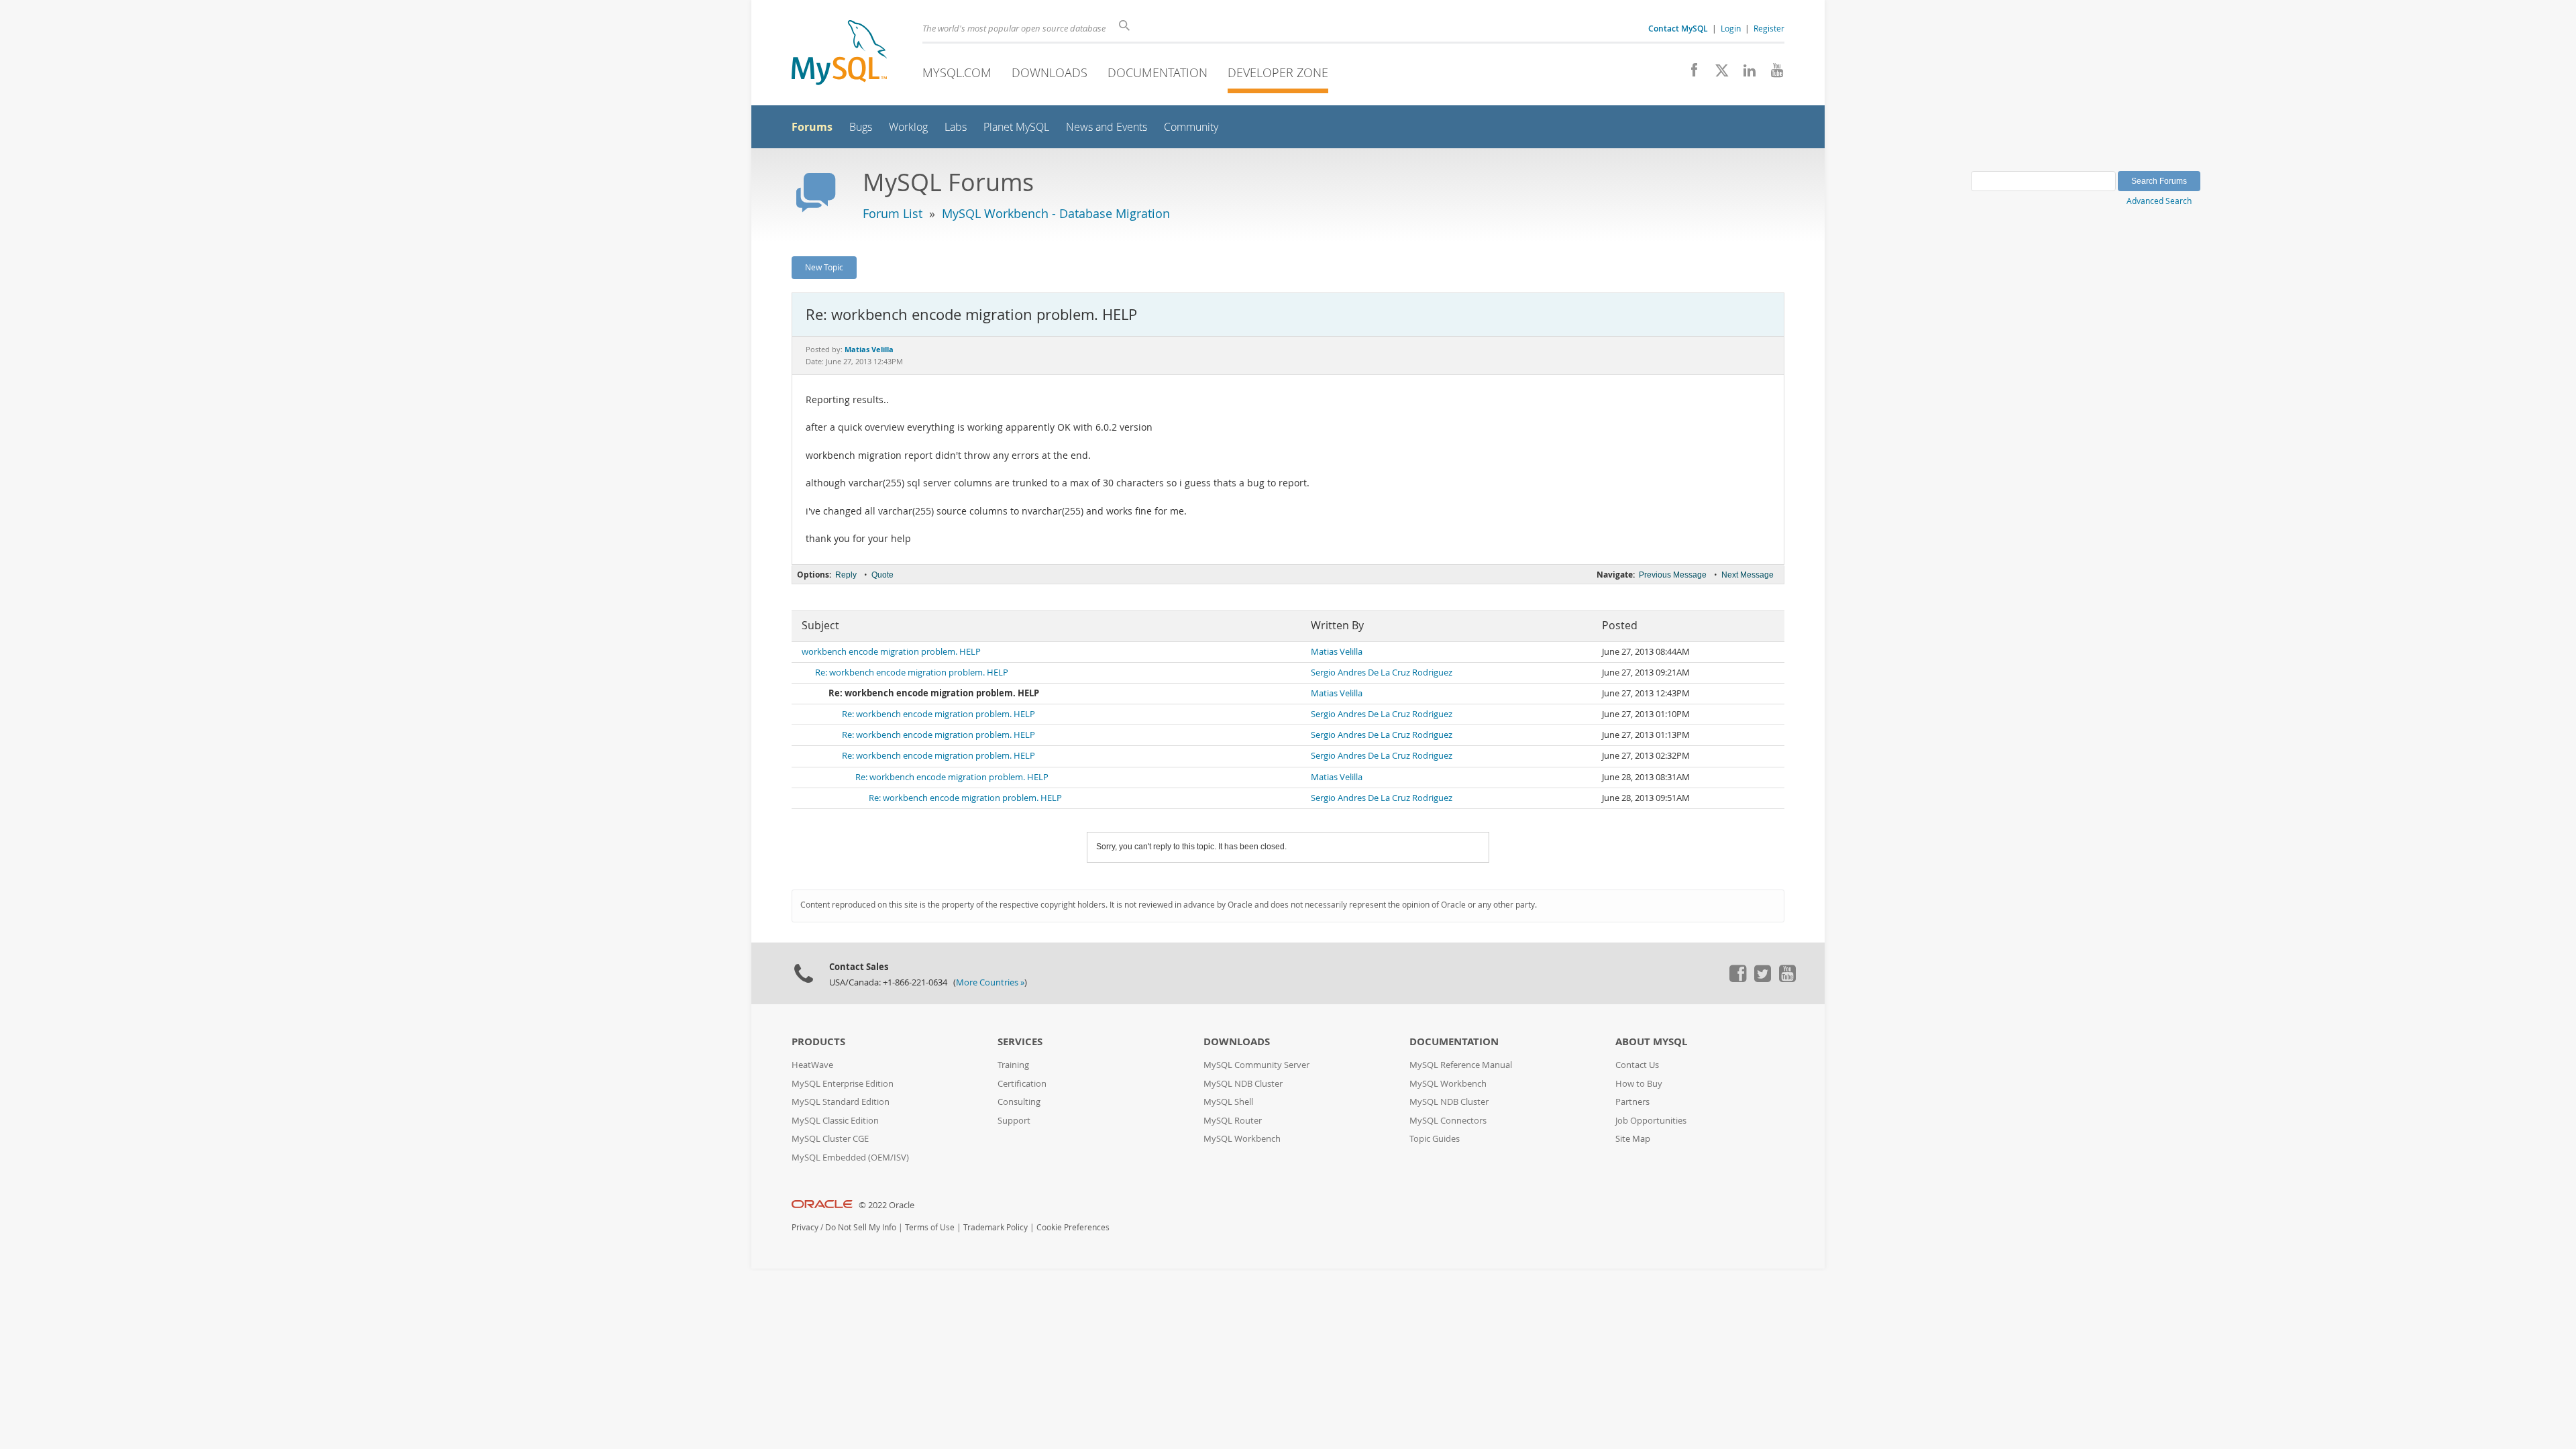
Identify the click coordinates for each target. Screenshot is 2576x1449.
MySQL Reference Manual (1461, 1065)
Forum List (893, 213)
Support (1014, 1121)
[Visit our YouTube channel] (1772, 74)
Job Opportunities (1651, 1121)
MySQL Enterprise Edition (843, 1084)
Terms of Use (930, 1227)
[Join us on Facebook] (1689, 74)
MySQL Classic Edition (835, 1121)
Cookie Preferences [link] (1073, 1227)
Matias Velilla (1337, 652)
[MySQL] (839, 54)
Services (1020, 1041)
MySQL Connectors (1448, 1121)
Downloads (1050, 72)
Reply (846, 575)
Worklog (908, 127)
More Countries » (990, 982)
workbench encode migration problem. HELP (891, 652)
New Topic (824, 267)
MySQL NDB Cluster (1243, 1084)
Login (1731, 28)
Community (1191, 127)
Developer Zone (1278, 72)
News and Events (1107, 127)
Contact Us (1637, 1065)
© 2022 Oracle (887, 1205)
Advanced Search (2159, 201)
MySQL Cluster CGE (830, 1139)
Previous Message (1673, 575)
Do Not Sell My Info (861, 1227)
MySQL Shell (1228, 1102)
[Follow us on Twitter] (1762, 979)
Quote (882, 575)
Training (1013, 1065)
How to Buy (1639, 1084)
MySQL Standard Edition (841, 1102)
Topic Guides (1435, 1139)
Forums (812, 127)
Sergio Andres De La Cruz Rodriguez (1382, 673)
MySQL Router (1233, 1121)
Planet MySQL (1016, 127)
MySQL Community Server (1256, 1065)
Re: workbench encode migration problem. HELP (912, 673)
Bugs (861, 127)
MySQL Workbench (1242, 1139)
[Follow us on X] (1717, 74)
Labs (956, 127)
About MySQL (1651, 1041)
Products (818, 1041)
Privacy (805, 1227)
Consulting (1019, 1102)
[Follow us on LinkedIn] (1745, 74)
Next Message (1748, 575)
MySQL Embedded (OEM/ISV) (850, 1158)
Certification (1022, 1084)
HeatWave (812, 1065)
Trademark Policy (996, 1227)
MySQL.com (957, 72)
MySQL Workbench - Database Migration (1056, 213)
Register (1769, 28)
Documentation (1158, 72)
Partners (1632, 1102)
